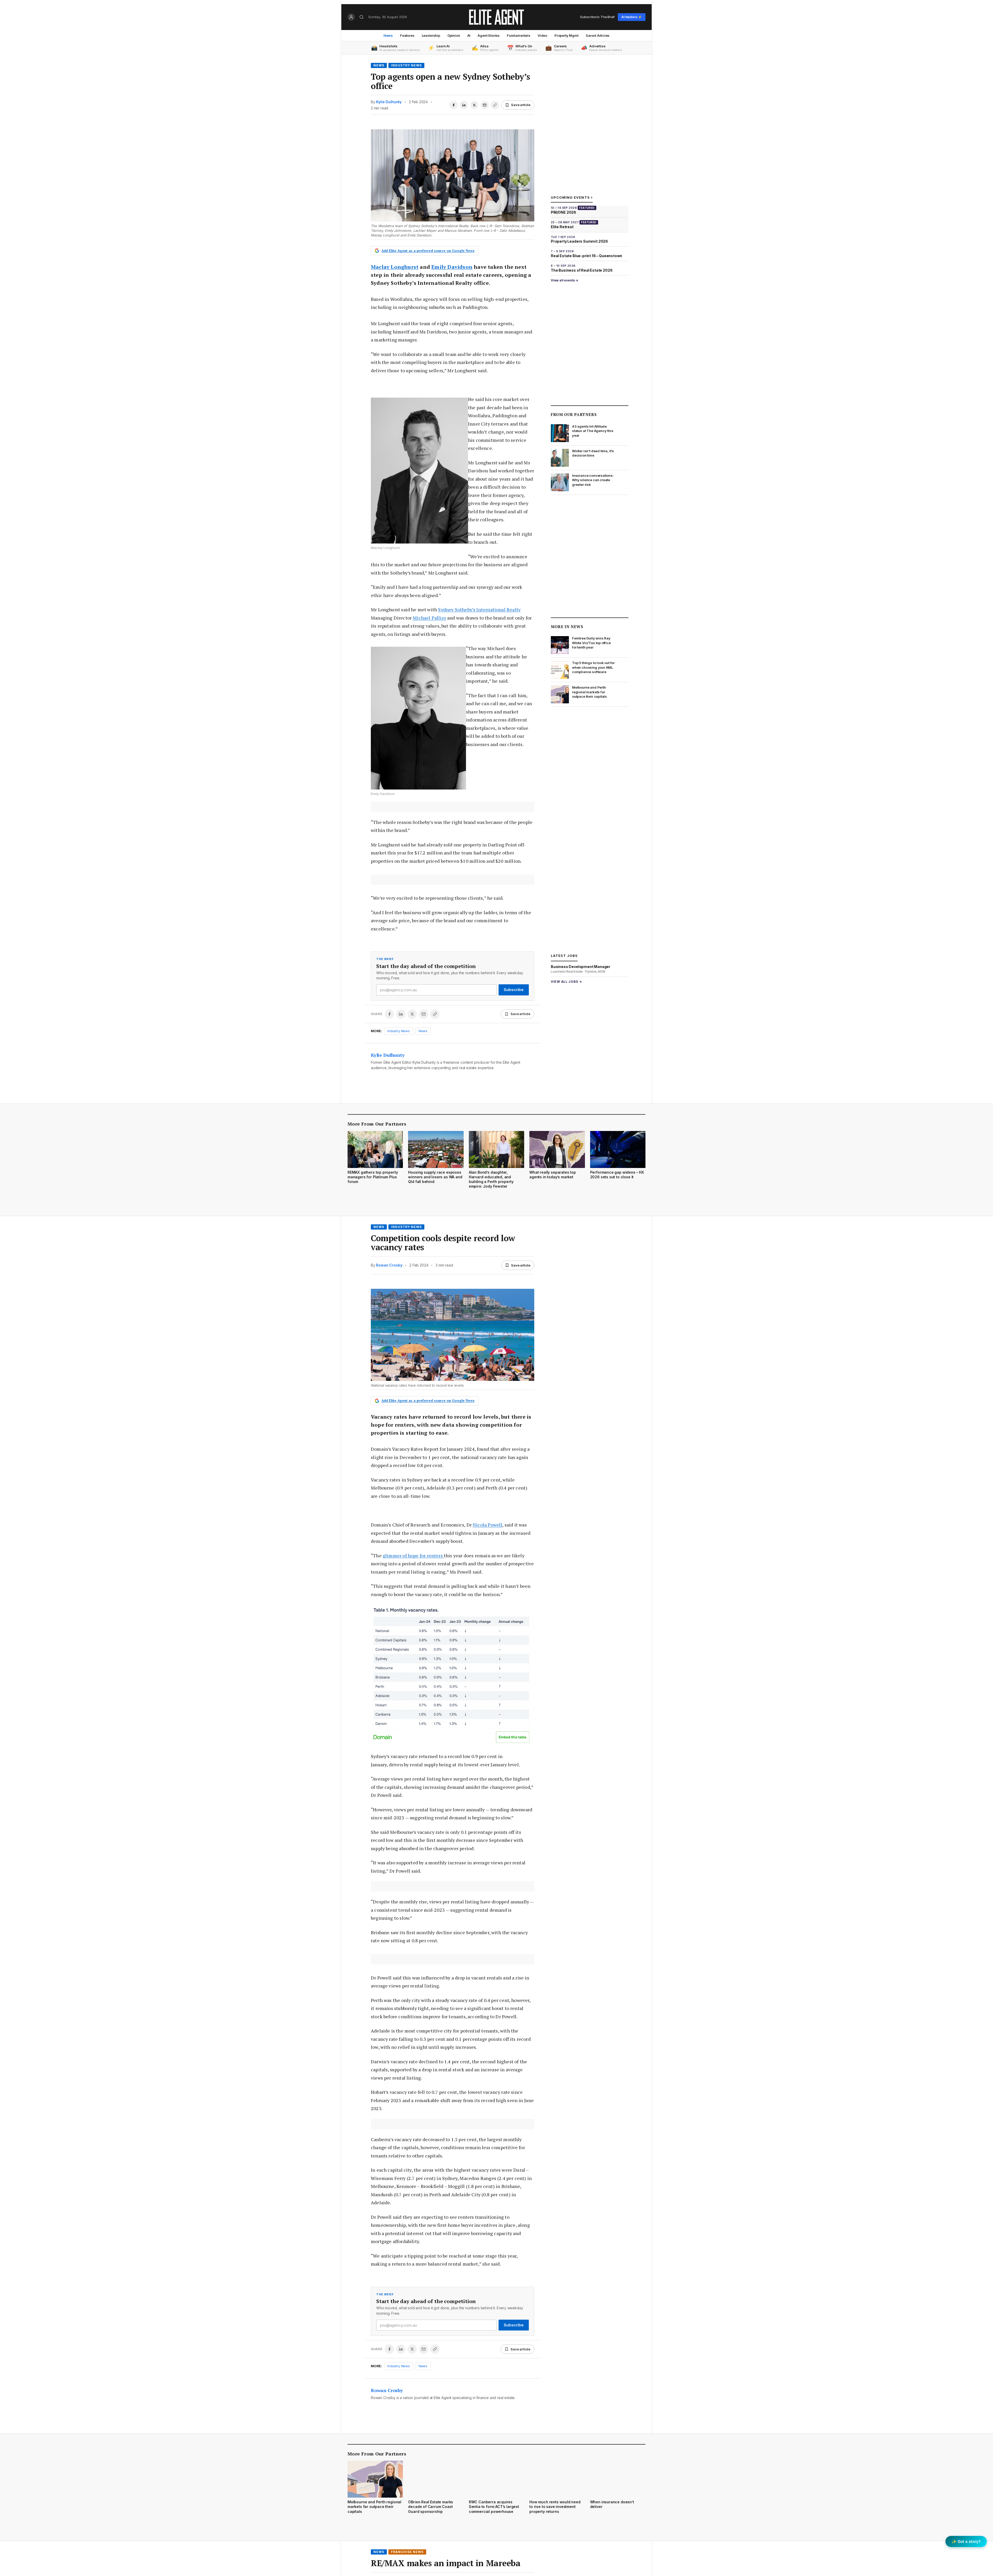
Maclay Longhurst (395, 267)
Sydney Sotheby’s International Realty (479, 609)
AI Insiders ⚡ (632, 17)
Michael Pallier (429, 618)
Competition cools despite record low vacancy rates (443, 1243)
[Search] (362, 17)
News (388, 35)
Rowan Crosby (389, 1265)
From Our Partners (574, 414)
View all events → (565, 280)
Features (407, 35)
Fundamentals (519, 35)
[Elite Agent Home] (496, 17)
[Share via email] (485, 105)
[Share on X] (474, 105)
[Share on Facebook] (454, 105)
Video (542, 35)
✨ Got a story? (966, 2541)
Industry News (406, 65)
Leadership (431, 35)
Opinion (454, 35)
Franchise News (407, 2552)
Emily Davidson (452, 267)
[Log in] (351, 17)
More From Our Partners (377, 1124)
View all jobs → (566, 982)
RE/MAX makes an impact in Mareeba (446, 2563)
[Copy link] (495, 105)
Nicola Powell (487, 1525)
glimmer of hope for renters (413, 1555)
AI (469, 35)
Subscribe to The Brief (597, 17)
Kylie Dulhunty (389, 102)
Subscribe (514, 990)
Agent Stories (489, 35)
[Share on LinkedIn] (464, 105)
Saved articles (598, 35)
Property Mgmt (566, 35)
